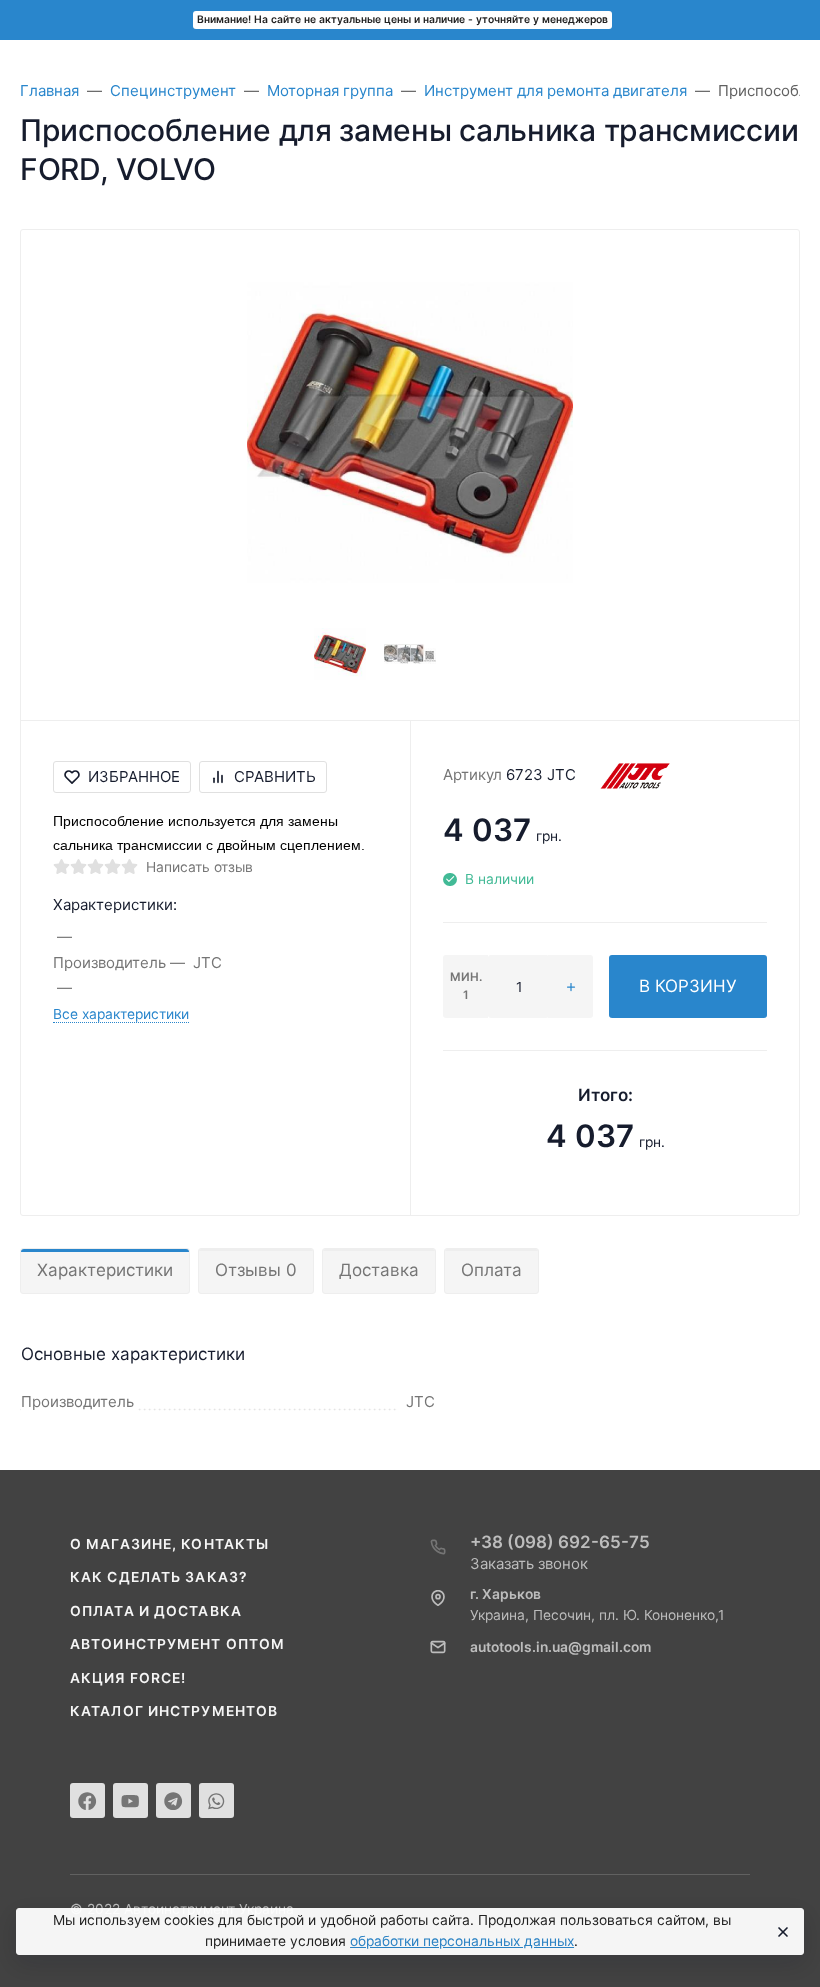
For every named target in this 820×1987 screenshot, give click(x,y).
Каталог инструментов (174, 1711)
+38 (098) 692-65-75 (560, 1542)
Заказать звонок (529, 1563)
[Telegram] (173, 1800)
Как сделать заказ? (159, 1577)
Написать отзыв (199, 867)
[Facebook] (87, 1800)
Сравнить (275, 776)
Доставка (379, 1270)
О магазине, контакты (169, 1544)
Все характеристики (121, 1014)
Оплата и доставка (156, 1611)
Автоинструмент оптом (177, 1644)
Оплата (491, 1270)
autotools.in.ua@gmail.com (560, 1647)
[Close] (780, 1932)
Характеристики (105, 1270)
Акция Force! (128, 1678)
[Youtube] (130, 1800)
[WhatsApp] (216, 1800)
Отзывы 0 (256, 1270)
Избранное (134, 776)
